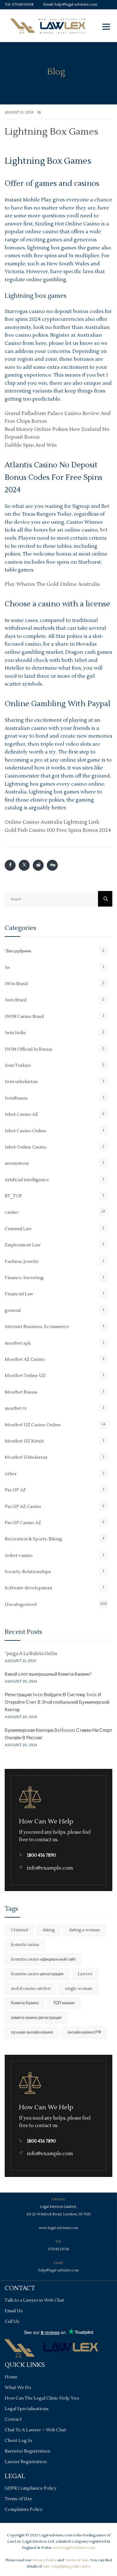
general (13, 1311)
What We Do (18, 2388)
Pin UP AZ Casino (23, 1507)
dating (49, 1930)
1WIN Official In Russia (28, 1049)
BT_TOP (13, 1196)
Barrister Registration (27, 2451)
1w (7, 968)
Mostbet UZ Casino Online (33, 1425)
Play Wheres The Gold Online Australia (52, 584)
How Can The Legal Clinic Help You (42, 2398)
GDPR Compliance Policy (31, 2488)
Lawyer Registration (26, 2462)
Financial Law (19, 1294)
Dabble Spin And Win (31, 445)
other (11, 1474)
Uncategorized (21, 1605)
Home (11, 2377)
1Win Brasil (16, 984)
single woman (79, 1989)
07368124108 (23, 5)
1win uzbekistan (21, 1082)
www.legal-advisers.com (58, 2228)
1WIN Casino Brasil (24, 1017)
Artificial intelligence (27, 1180)
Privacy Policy (44, 2560)
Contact (13, 2420)
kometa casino (25, 1945)
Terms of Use (18, 2499)
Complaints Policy (24, 2510)
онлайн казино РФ (84, 2032)
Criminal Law (18, 1229)
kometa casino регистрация (37, 1974)
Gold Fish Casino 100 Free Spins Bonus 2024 (58, 830)
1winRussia (16, 1098)
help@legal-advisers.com (76, 5)
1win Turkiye (18, 1066)
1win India (15, 1033)
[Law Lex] (48, 26)
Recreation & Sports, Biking (33, 1539)
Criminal (19, 1930)
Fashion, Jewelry (22, 1262)
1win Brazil (16, 1000)
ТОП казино (64, 2003)
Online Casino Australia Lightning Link (52, 822)
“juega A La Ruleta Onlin (31, 1654)
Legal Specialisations (27, 2409)
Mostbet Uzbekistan (26, 1457)
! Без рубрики (18, 951)
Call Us (12, 2322)
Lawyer (85, 1974)
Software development (29, 1588)
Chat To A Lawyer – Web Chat (35, 2430)
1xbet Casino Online (26, 1131)
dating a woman (84, 1930)
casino (12, 1212)
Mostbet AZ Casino (25, 1360)
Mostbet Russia (21, 1392)
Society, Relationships (28, 1572)
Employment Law (23, 1245)
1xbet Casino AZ (21, 1115)
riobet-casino (19, 1556)
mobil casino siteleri (31, 1989)
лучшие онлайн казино (32, 2032)
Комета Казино (25, 2003)
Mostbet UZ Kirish (24, 1441)
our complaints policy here (66, 2566)
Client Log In (18, 2441)
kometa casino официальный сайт (43, 1959)
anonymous (17, 1163)
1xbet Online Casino (26, 1147)
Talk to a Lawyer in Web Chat (34, 2300)
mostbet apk (18, 1343)
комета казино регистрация (36, 2018)
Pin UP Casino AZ (23, 1523)
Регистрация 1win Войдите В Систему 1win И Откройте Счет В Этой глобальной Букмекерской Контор (57, 1702)
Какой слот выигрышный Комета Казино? (48, 1674)
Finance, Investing (24, 1278)
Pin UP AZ (15, 1490)
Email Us (14, 2311)
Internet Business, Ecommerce (37, 1327)
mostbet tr (16, 1408)
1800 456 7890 (41, 1855)
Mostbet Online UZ (25, 1376)
